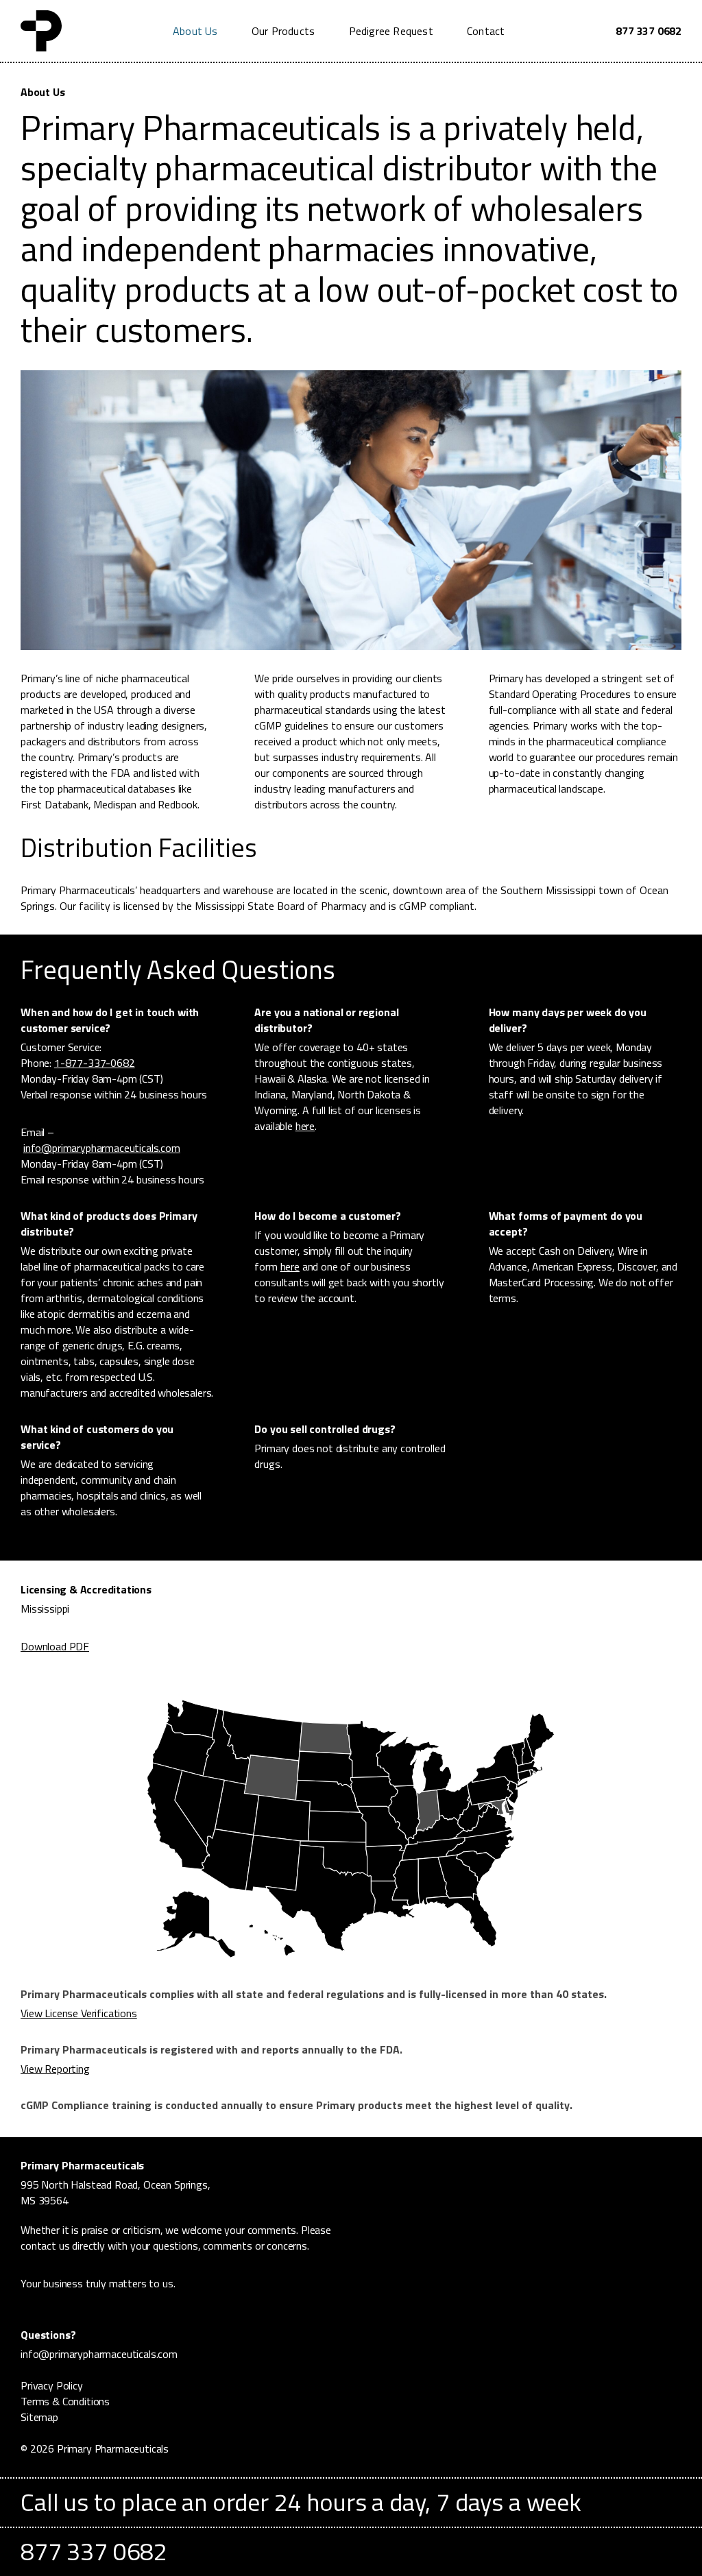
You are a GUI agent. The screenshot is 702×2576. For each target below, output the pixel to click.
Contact (486, 31)
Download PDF (55, 1647)
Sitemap (39, 2417)
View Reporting (55, 2069)
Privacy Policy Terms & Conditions (65, 2393)
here (305, 1126)
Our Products (283, 31)
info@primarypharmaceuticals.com (102, 1148)
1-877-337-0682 (95, 1063)
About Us (195, 31)
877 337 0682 (649, 31)
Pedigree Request (391, 31)
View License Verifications (79, 2013)
